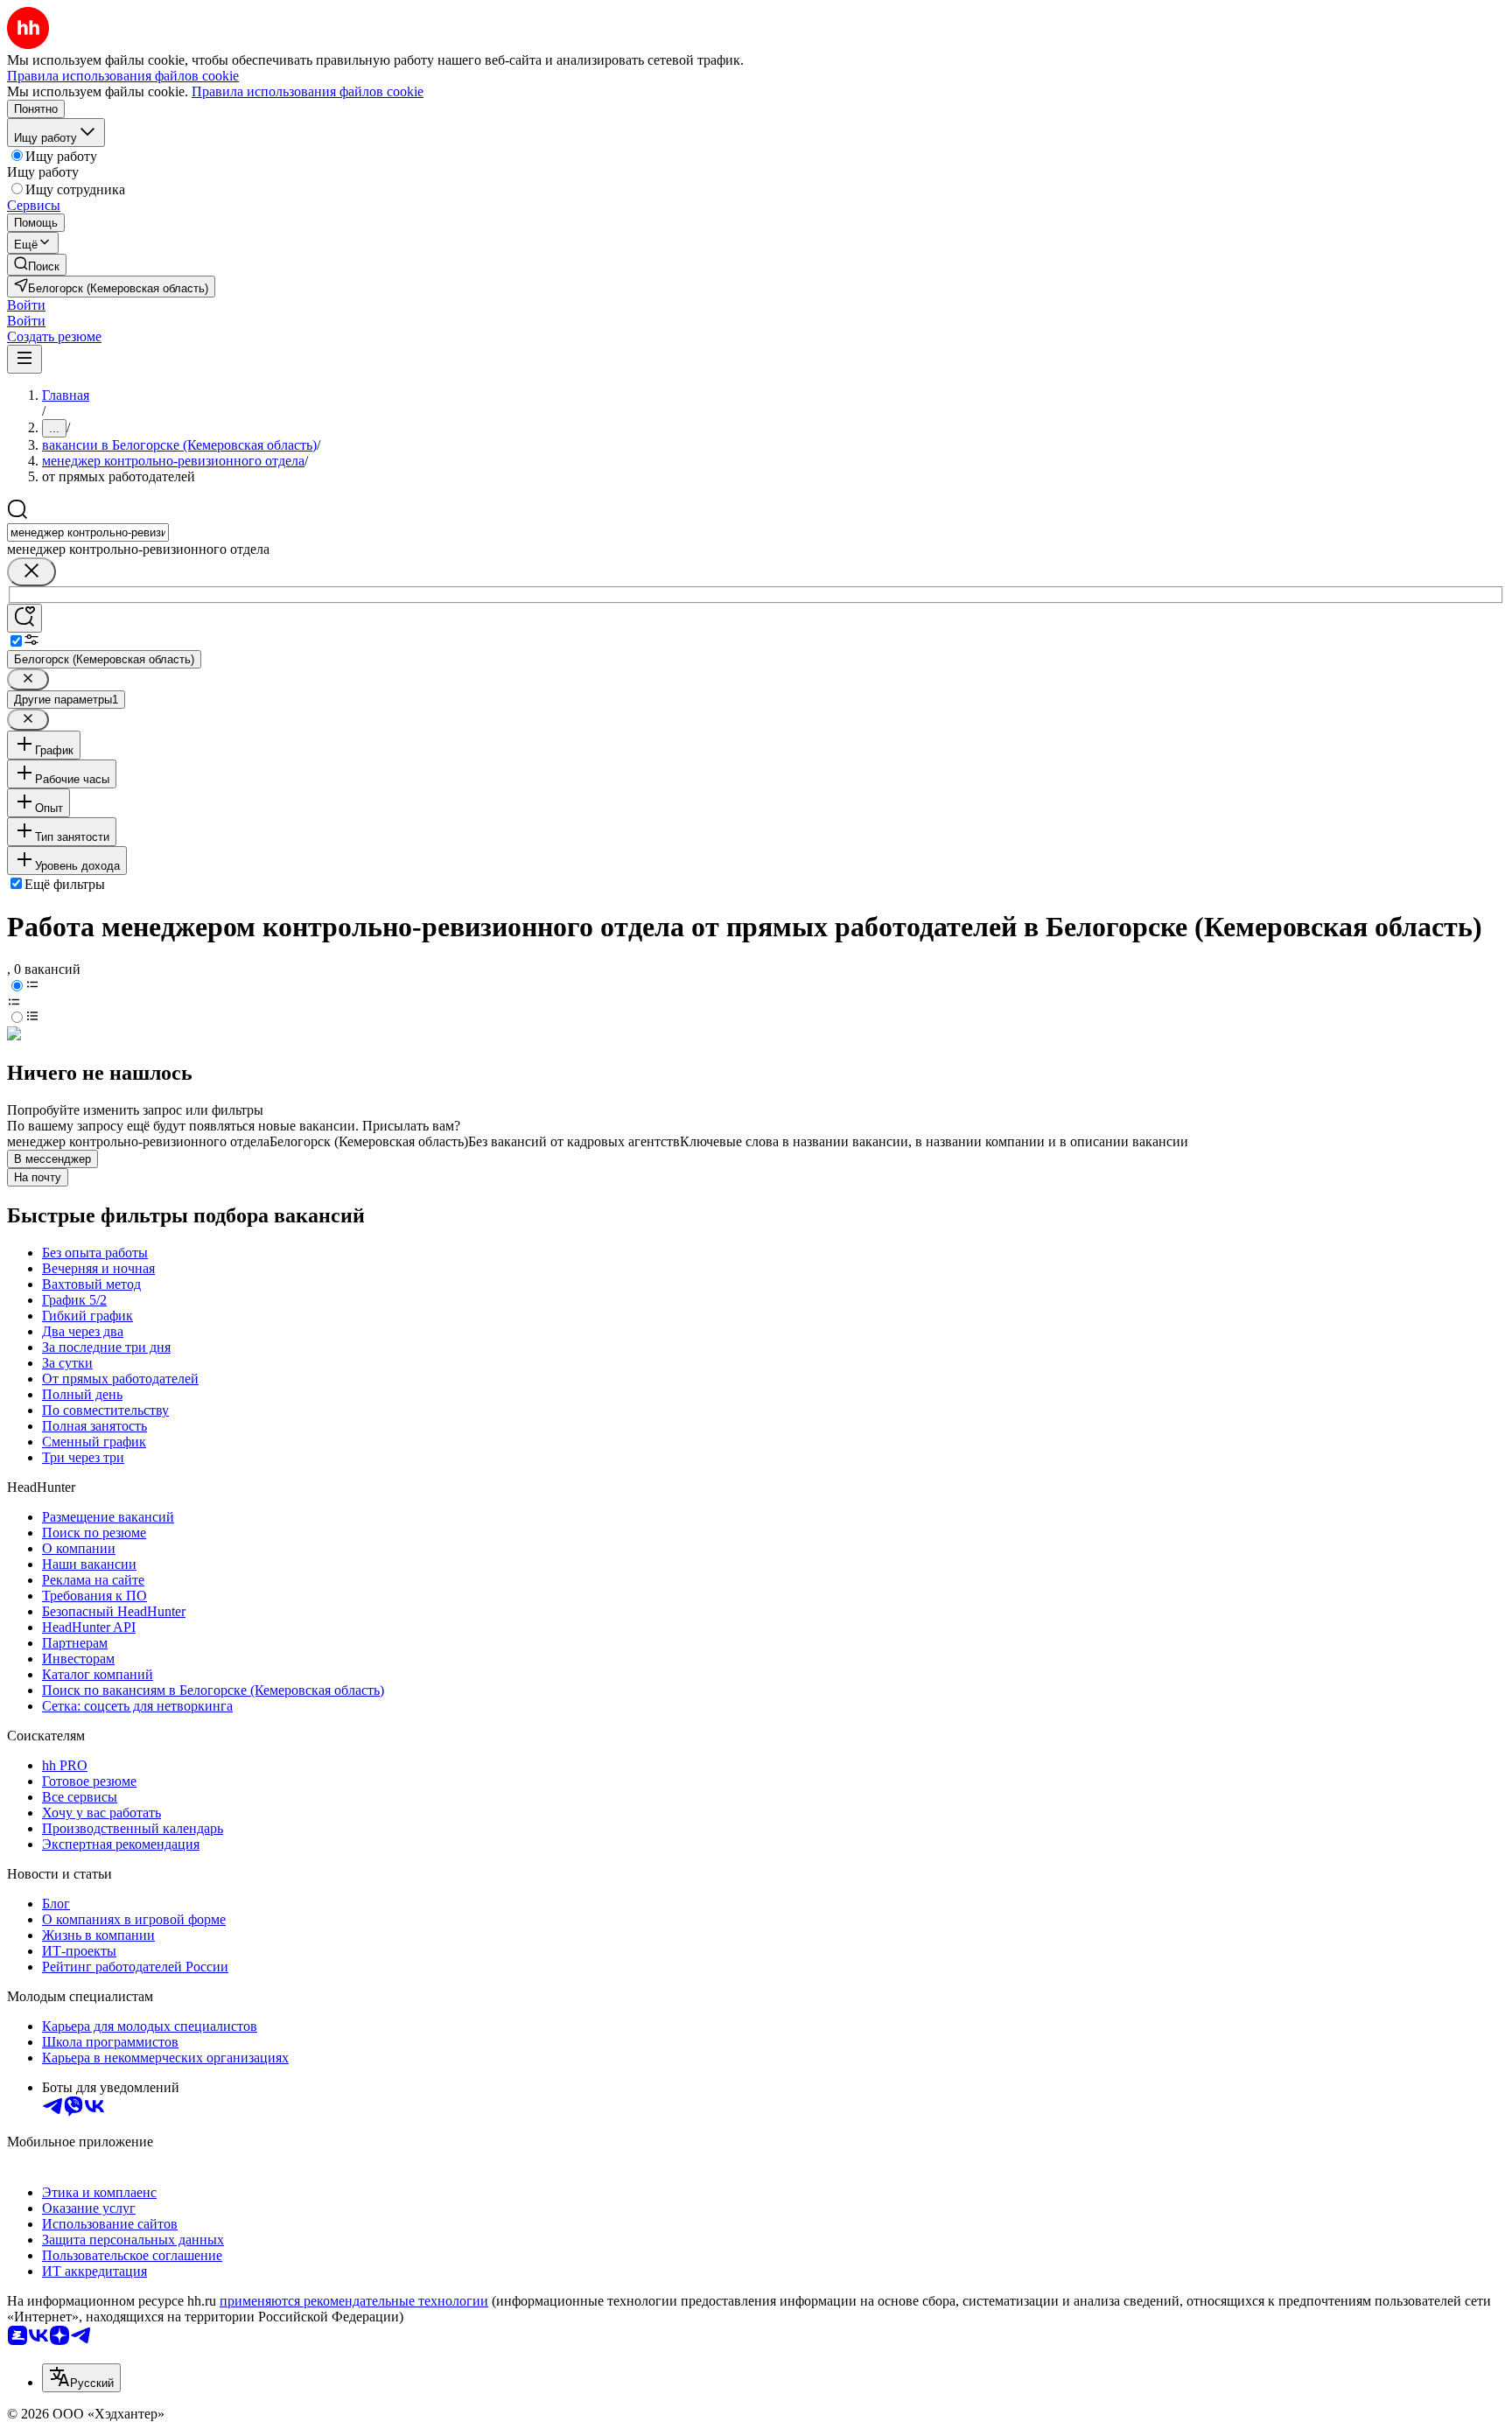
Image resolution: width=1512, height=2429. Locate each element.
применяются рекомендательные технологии (354, 2301)
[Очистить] (31, 572)
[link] (37, 265)
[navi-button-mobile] (24, 359)
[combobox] (88, 532)
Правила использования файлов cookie (308, 91)
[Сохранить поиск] (24, 618)
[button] (26, 305)
